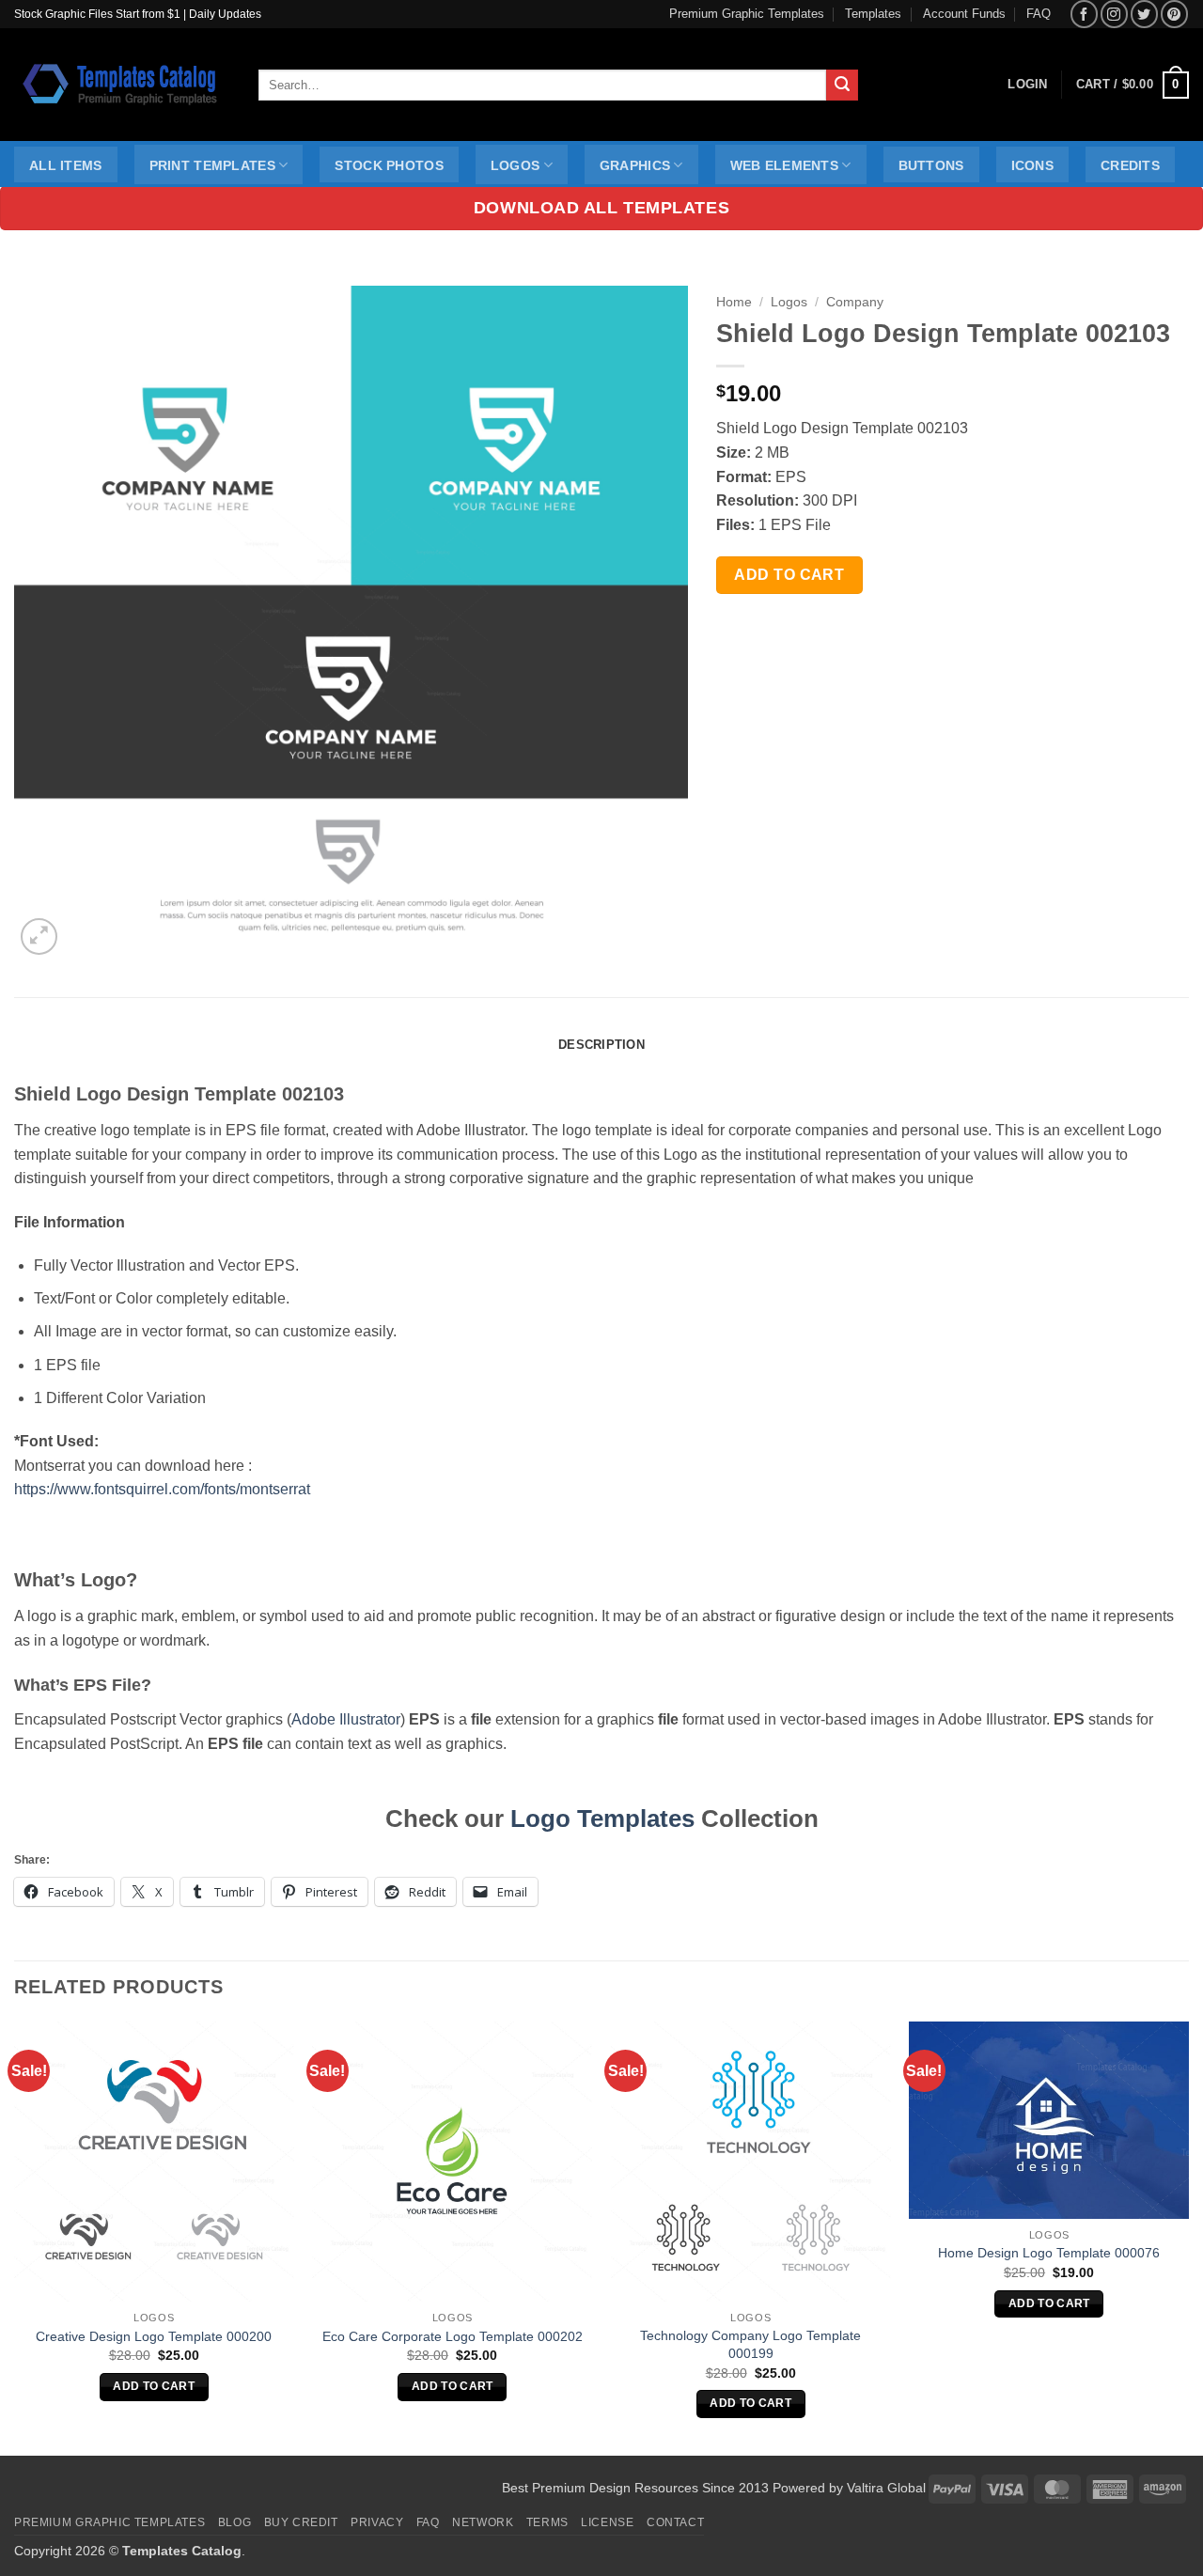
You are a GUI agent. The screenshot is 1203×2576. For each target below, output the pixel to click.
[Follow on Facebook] (1084, 14)
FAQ (1039, 14)
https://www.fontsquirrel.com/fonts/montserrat (162, 1489)
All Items (66, 165)
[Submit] (842, 86)
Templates (873, 14)
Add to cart (789, 575)
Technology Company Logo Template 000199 (750, 2344)
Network (483, 2522)
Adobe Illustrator (346, 1719)
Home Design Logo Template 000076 (1049, 2253)
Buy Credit (301, 2522)
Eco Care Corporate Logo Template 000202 (453, 2336)
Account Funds (964, 14)
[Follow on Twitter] (1144, 14)
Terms (547, 2522)
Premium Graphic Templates (747, 14)
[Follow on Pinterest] (1174, 14)
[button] (1133, 86)
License (607, 2522)
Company (855, 302)
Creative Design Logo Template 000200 (154, 2336)
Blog (234, 2522)
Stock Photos (389, 165)
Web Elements (784, 165)
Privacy (377, 2522)
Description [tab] (601, 1045)
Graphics (635, 165)
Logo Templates (602, 1819)
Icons (1032, 165)
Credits (1130, 165)
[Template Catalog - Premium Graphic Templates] (122, 85)
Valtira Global (886, 2488)
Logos (515, 165)
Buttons (931, 165)
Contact (675, 2522)
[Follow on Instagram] (1114, 14)
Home (734, 302)
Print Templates (212, 165)
